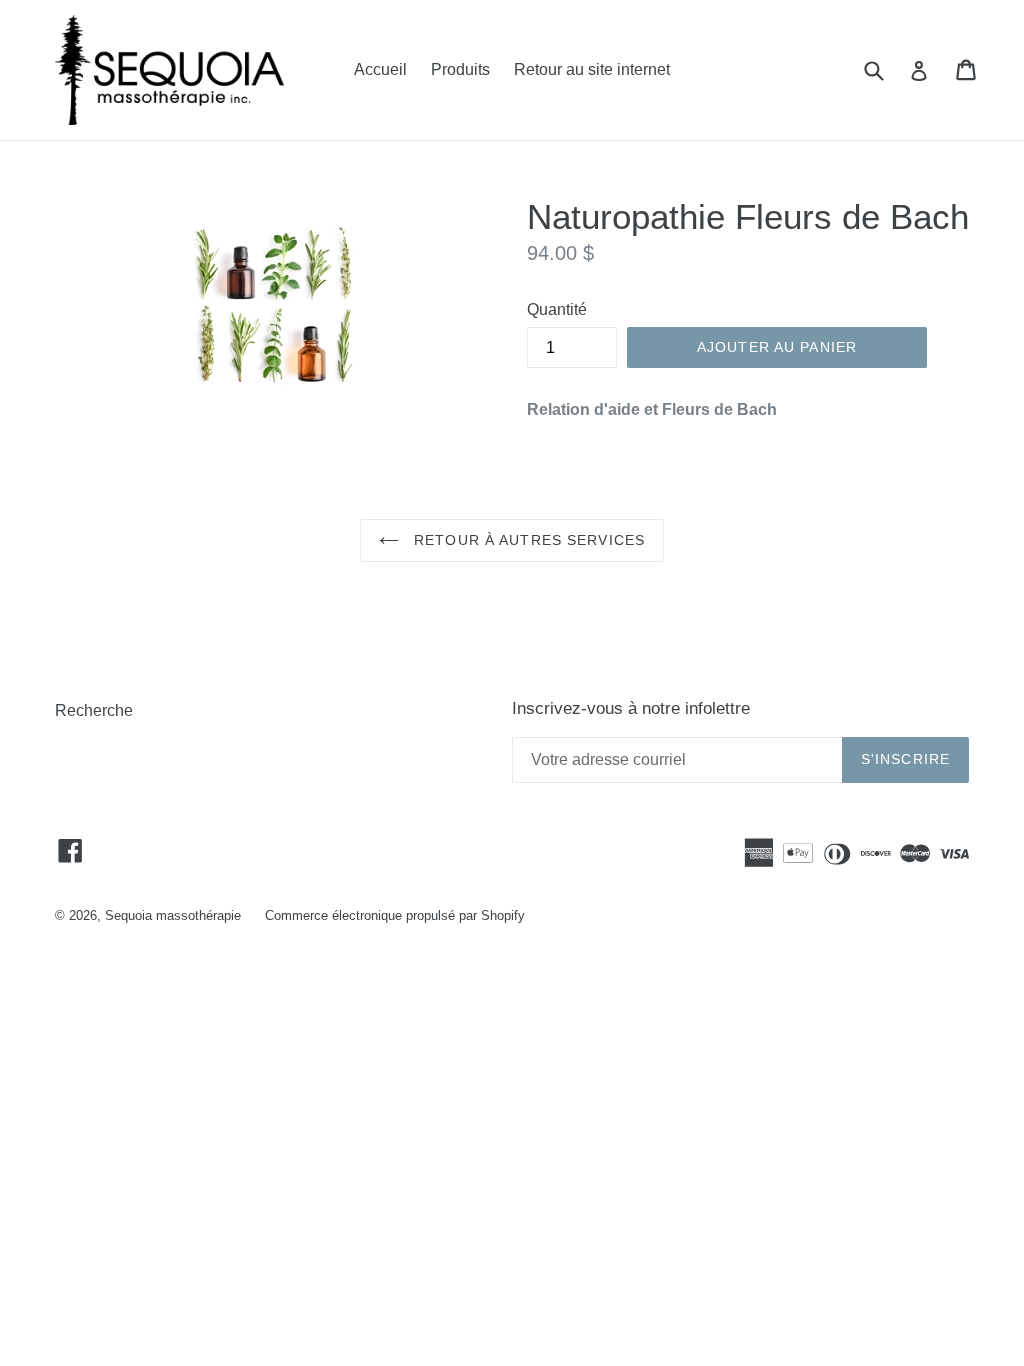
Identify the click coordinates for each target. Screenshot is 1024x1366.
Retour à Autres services (527, 540)
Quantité (557, 309)
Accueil (380, 69)
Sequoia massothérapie (173, 915)
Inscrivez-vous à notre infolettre (631, 708)
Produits (460, 69)
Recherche (94, 710)
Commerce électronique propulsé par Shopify (395, 915)
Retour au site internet (592, 69)
